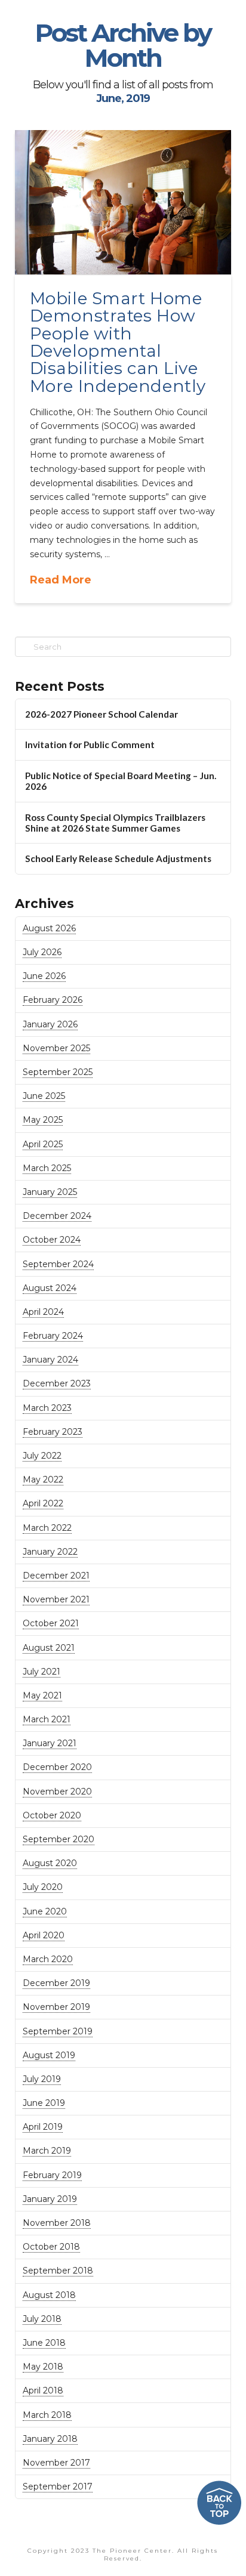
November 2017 (56, 2463)
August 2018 (49, 2295)
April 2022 (43, 1503)
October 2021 (51, 1623)
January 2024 (50, 1360)
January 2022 (50, 1552)
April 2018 (43, 2390)
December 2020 (57, 1767)
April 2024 (43, 1312)
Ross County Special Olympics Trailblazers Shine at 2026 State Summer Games (115, 823)
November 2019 (56, 2007)
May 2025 (43, 1120)
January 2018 (50, 2439)
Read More (61, 580)
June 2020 (45, 1911)
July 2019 (42, 2079)
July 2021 (41, 1672)
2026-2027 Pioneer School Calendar (102, 714)
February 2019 (52, 2175)
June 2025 (44, 1096)
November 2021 (56, 1599)
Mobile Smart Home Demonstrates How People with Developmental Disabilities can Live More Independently (118, 342)
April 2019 (43, 2127)
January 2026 (50, 1024)
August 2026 (49, 928)
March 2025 (47, 1168)
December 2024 (57, 1216)
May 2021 (42, 1695)
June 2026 (44, 976)
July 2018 (42, 2319)
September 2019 (58, 2031)
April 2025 (43, 1144)
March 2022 (47, 1528)
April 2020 (44, 1935)
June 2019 (44, 2103)
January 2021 (50, 1743)
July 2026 (42, 952)
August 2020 (50, 1863)
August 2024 (50, 1288)
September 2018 (58, 2271)
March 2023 (47, 1408)
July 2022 (42, 1456)
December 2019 (56, 1983)
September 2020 (59, 1839)
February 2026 (53, 1000)
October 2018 (51, 2247)
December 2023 (57, 1383)
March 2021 (47, 1719)
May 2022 (43, 1479)
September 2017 (58, 2487)
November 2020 (57, 1792)
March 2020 (48, 1959)
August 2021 (49, 1648)
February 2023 (53, 1432)
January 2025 (50, 1192)
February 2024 (53, 1336)
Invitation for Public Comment (90, 745)
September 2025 (58, 1072)
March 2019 (47, 2151)
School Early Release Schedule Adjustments (118, 858)
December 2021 (56, 1576)
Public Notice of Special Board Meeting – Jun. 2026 (121, 781)
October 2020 (52, 1815)
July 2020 (43, 1887)
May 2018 (43, 2367)
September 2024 (58, 1264)
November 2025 (56, 1048)
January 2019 (50, 2199)
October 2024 (52, 1240)
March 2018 (47, 2415)
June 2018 (44, 2343)
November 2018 (57, 2223)
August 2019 (49, 2055)
